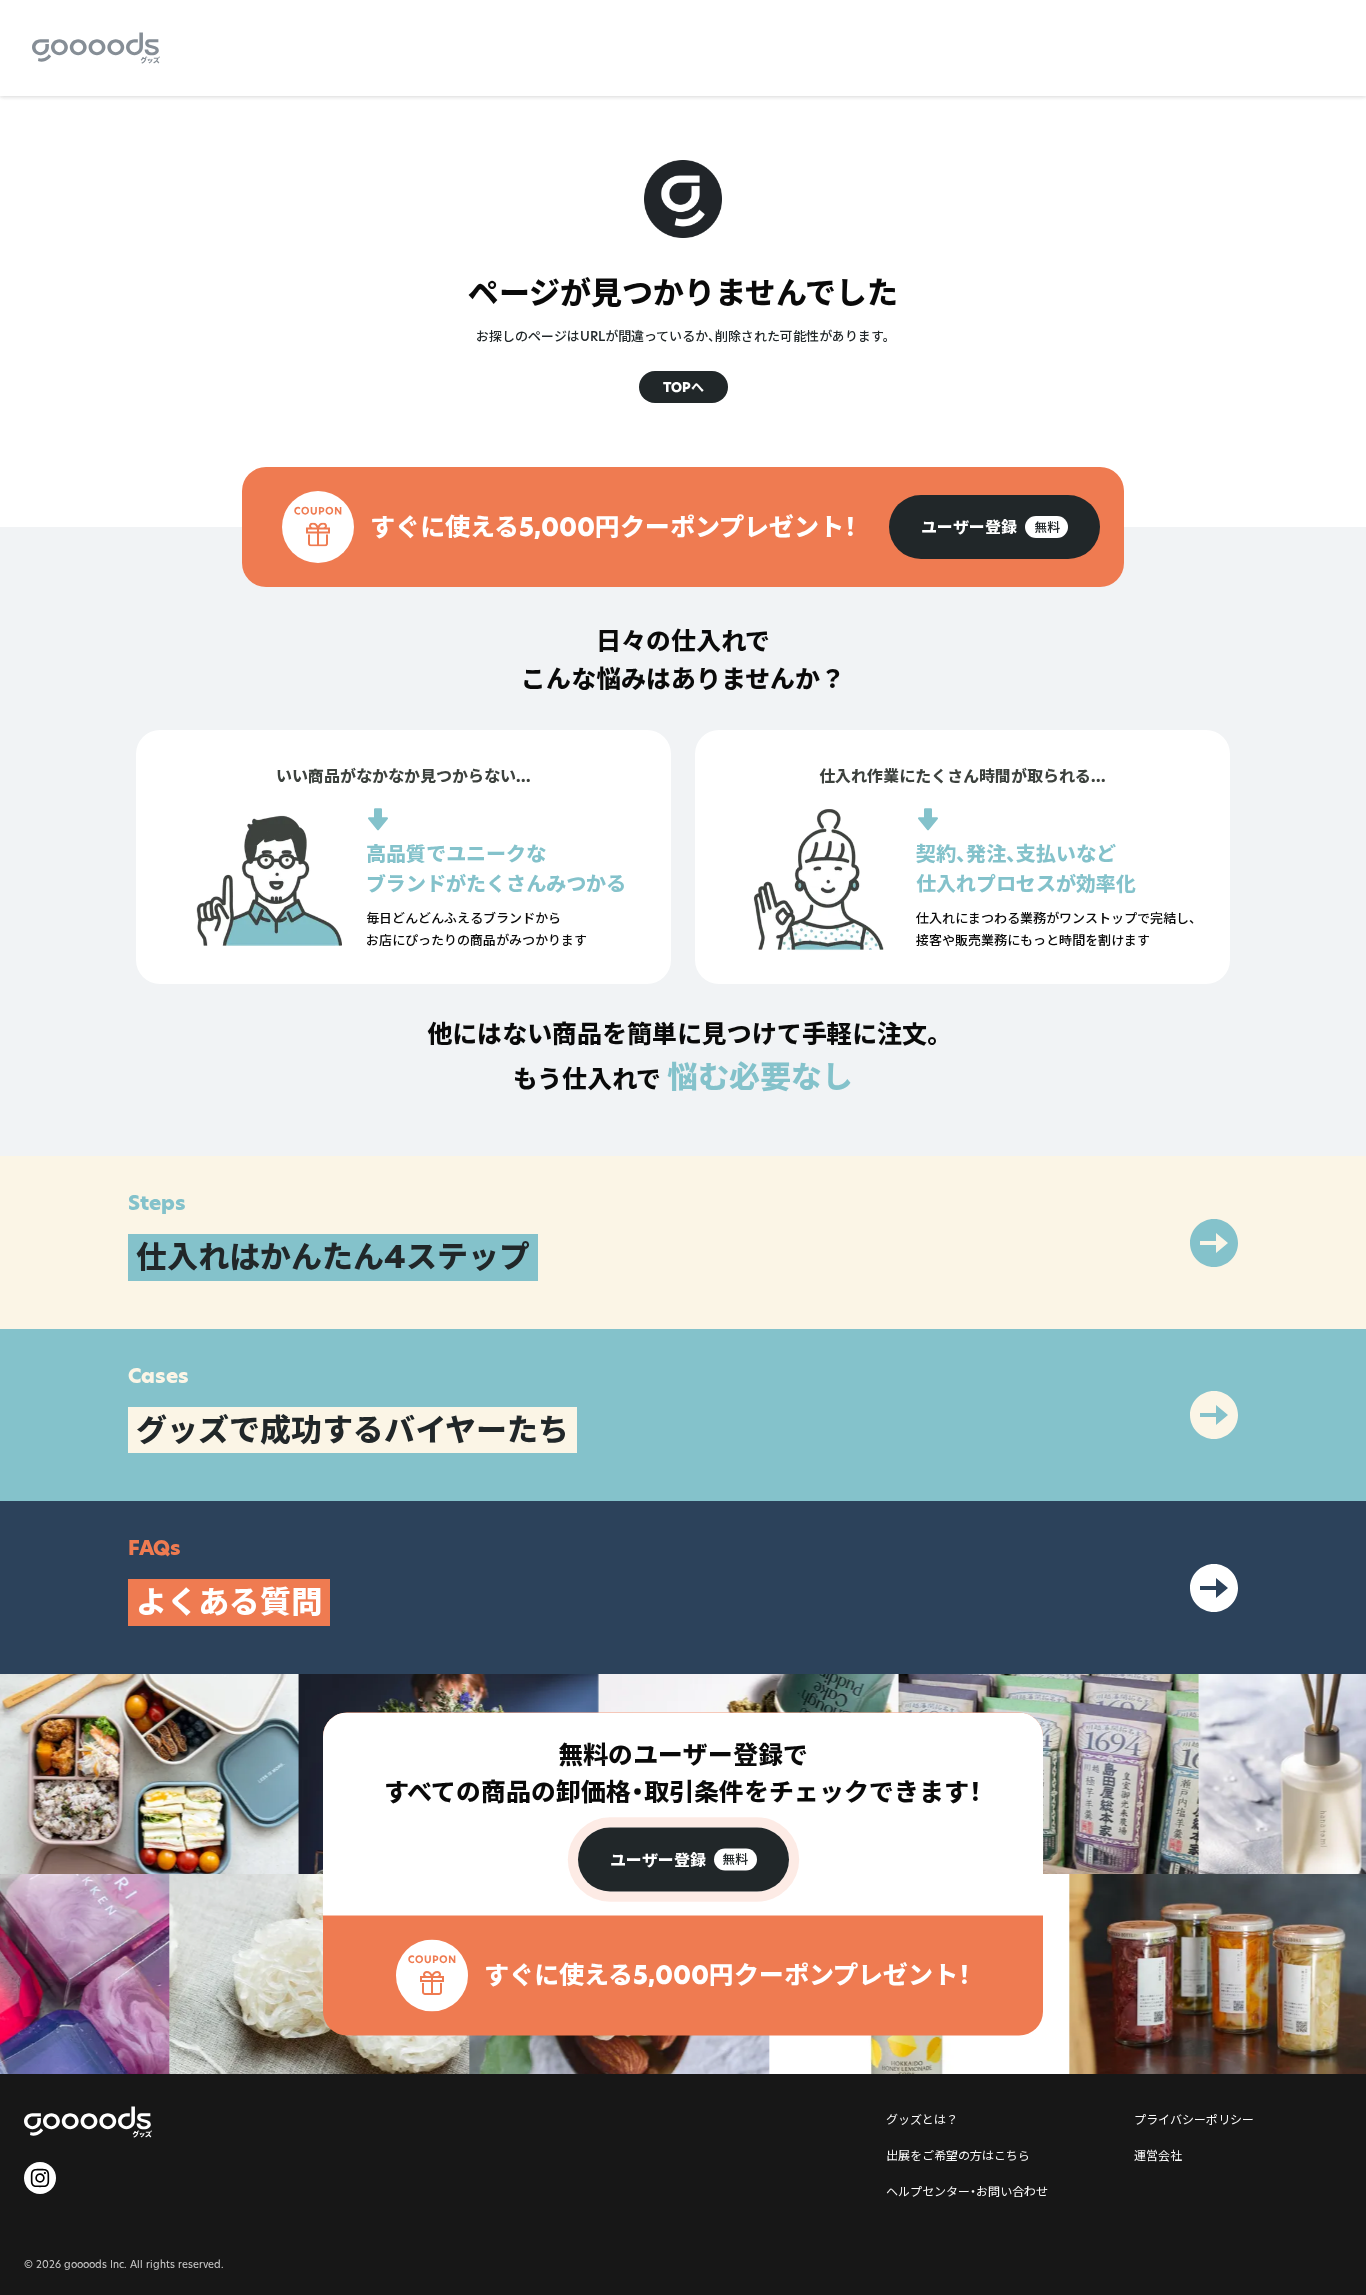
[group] (994, 527)
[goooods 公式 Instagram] (40, 2178)
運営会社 (1158, 2155)
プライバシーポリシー (1194, 2119)
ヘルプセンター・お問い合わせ (967, 2191)
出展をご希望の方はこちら (958, 2155)
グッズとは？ (922, 2119)
